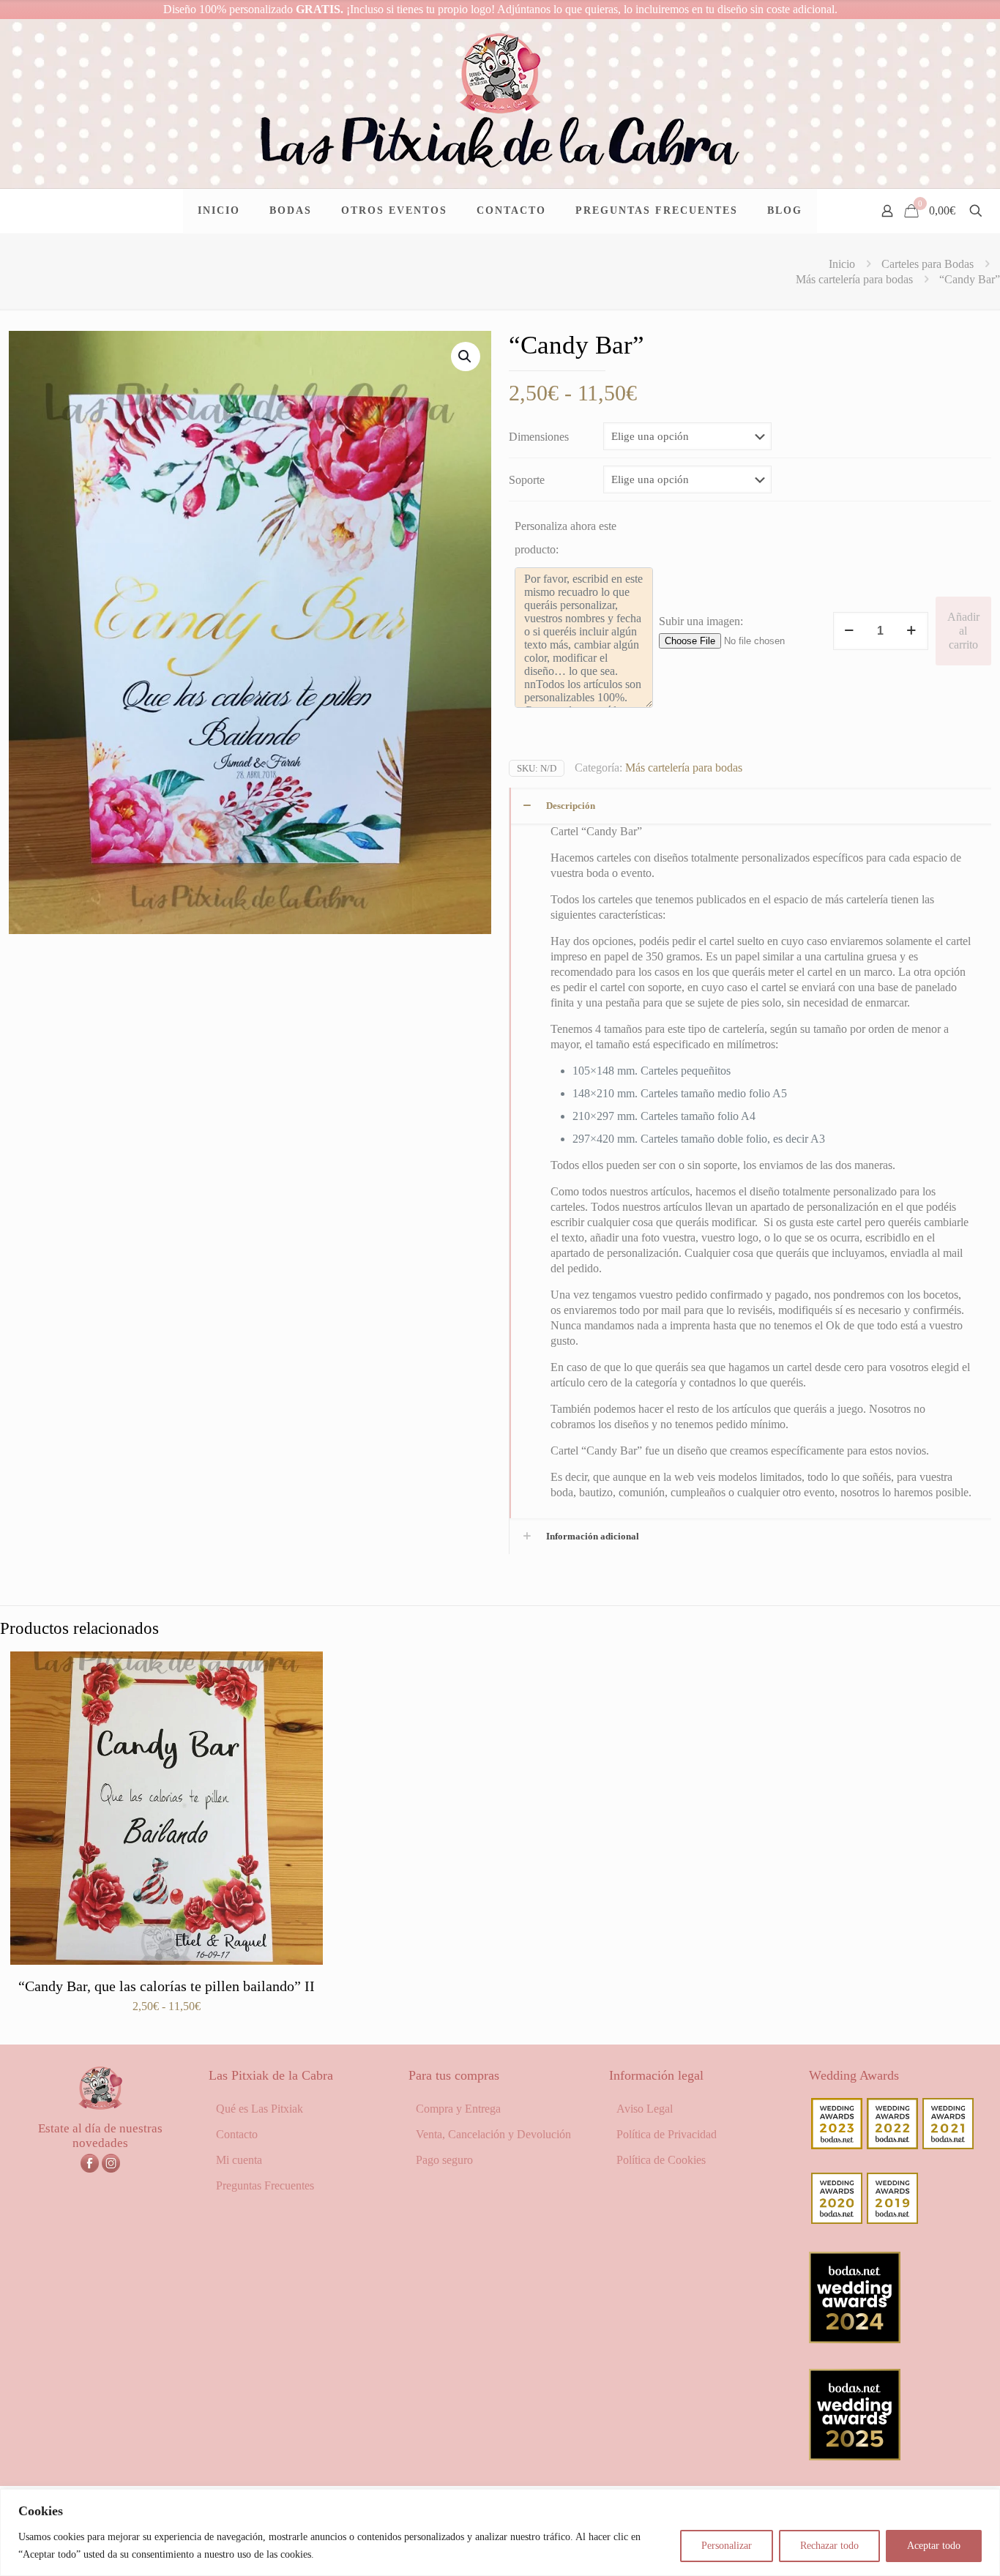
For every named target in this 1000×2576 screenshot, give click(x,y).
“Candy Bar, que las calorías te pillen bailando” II (167, 1986)
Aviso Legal (645, 2109)
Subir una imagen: (701, 621)
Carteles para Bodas (928, 264)
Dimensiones (539, 437)
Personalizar (727, 2546)
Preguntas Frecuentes (265, 2185)
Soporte (527, 480)
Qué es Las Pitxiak (260, 2109)
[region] (500, 2532)
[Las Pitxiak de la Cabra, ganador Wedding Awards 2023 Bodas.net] (837, 2145)
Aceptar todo (934, 2546)
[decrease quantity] (850, 631)
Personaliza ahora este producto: (566, 538)
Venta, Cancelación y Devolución (493, 2134)
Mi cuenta (239, 2160)
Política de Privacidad (667, 2134)
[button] (466, 356)
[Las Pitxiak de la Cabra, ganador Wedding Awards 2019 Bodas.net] (892, 2220)
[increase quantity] (912, 631)
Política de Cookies (661, 2160)
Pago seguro (444, 2160)
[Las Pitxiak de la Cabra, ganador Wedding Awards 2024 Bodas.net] (855, 2339)
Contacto (237, 2134)
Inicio (842, 264)
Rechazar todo (829, 2546)
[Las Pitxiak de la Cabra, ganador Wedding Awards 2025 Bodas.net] (855, 2456)
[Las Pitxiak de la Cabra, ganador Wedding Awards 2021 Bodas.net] (948, 2145)
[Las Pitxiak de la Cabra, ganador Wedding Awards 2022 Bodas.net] (892, 2145)
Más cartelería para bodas (854, 279)
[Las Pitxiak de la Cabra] (500, 104)
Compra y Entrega (458, 2109)
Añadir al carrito (963, 631)
